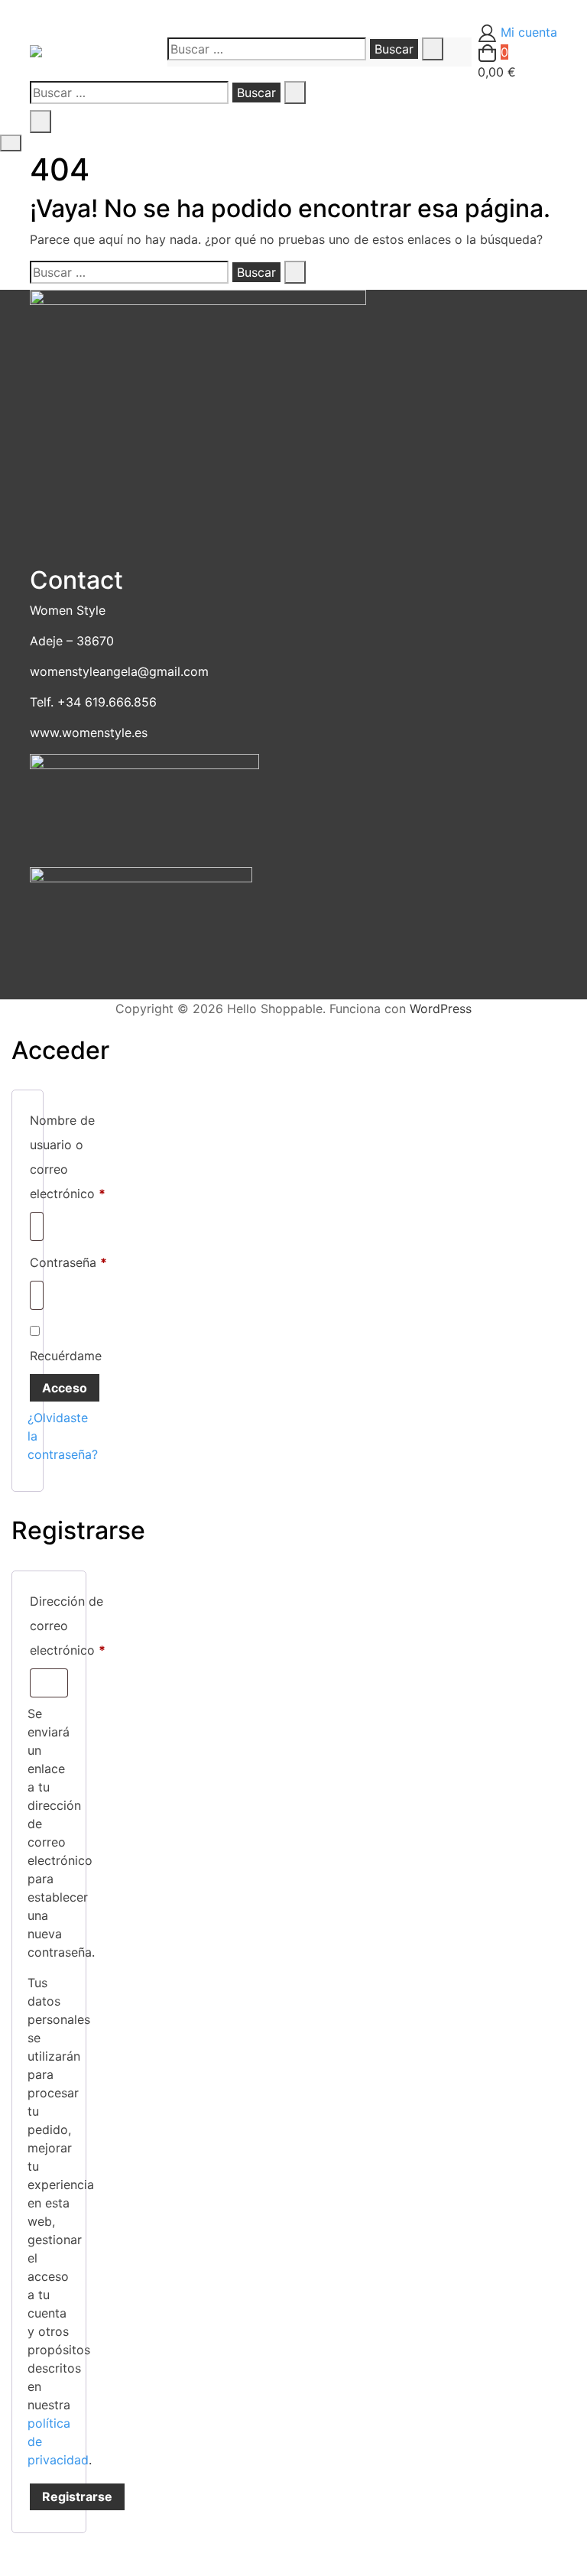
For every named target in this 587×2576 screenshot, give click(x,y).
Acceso (65, 1388)
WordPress (441, 1009)
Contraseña (68, 1262)
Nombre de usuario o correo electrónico (68, 1157)
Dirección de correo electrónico (68, 1626)
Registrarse (77, 2496)
